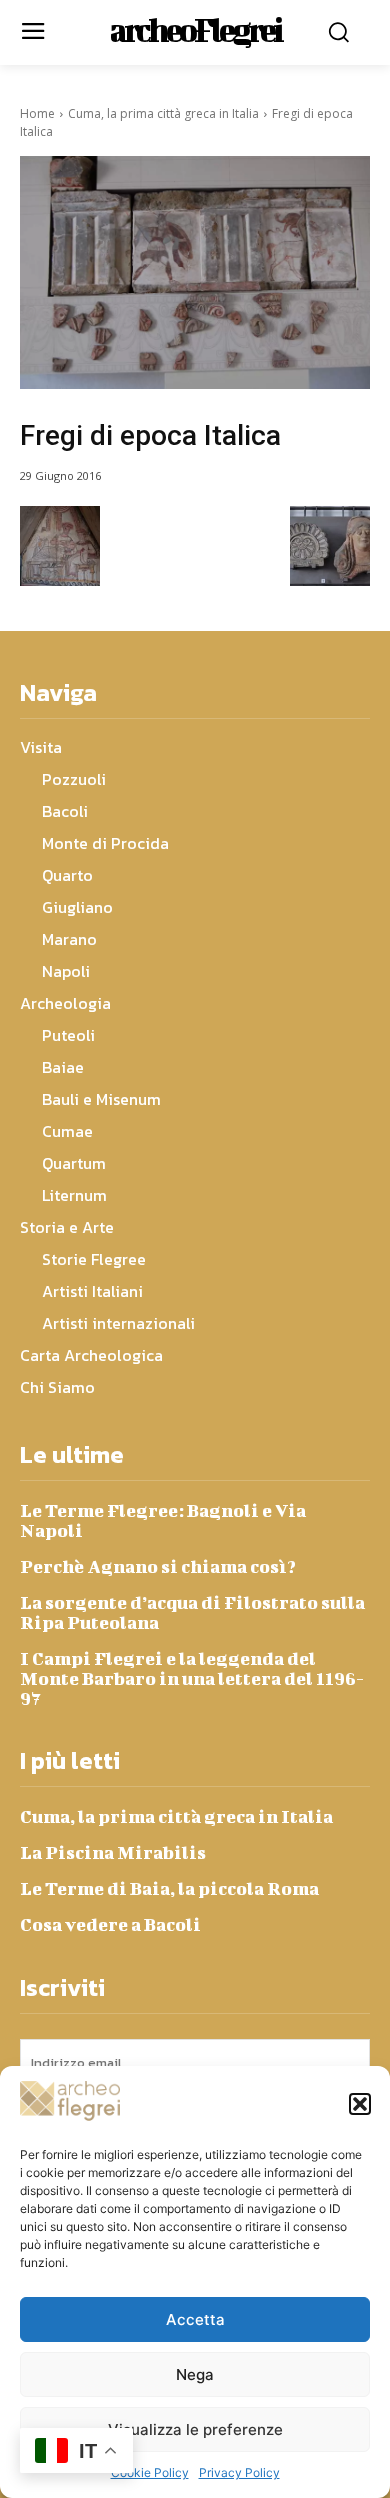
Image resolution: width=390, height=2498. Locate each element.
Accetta (195, 2319)
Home (37, 113)
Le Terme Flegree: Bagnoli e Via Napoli (163, 1520)
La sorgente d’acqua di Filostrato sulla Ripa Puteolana (192, 1612)
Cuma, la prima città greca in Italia (163, 113)
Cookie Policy (150, 2472)
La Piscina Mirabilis (113, 1852)
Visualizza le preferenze (195, 2429)
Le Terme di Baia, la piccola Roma (169, 1888)
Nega (195, 2374)
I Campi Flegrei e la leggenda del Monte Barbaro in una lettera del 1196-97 (192, 1678)
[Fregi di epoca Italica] (195, 272)
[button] (360, 2104)
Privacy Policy (239, 2472)
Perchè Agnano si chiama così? (158, 1566)
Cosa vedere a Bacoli (110, 1924)
